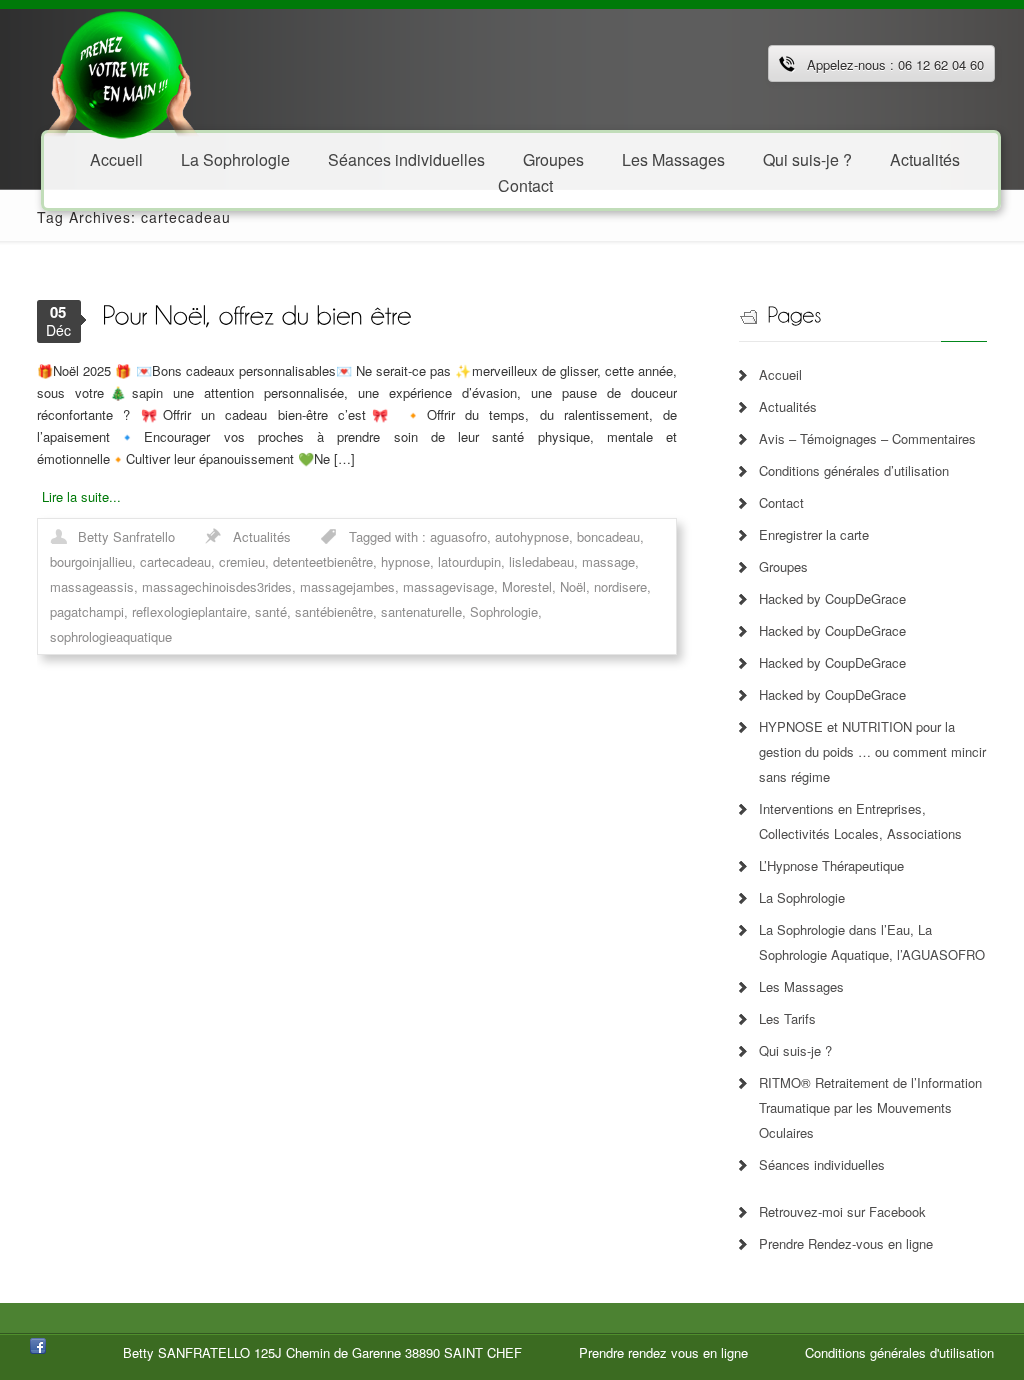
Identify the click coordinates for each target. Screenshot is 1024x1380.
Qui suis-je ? (807, 158)
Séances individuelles (406, 158)
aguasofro (458, 536)
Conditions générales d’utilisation (854, 470)
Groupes (783, 566)
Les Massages (673, 158)
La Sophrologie (235, 158)
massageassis (92, 586)
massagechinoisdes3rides (217, 586)
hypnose (405, 561)
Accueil (116, 158)
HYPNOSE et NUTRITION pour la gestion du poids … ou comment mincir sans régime (872, 751)
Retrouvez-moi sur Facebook (842, 1211)
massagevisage (448, 586)
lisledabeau (541, 561)
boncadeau (608, 536)
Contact (525, 184)
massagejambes (347, 586)
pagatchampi (87, 611)
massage (608, 561)
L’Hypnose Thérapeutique (831, 865)
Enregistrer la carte (814, 534)
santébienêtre (334, 611)
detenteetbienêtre (323, 561)
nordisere (620, 586)
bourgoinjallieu (91, 561)
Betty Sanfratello (126, 536)
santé (271, 611)
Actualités (925, 158)
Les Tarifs (787, 1018)
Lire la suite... (81, 496)
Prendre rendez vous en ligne (663, 1352)
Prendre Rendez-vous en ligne (846, 1243)
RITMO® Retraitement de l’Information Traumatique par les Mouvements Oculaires (870, 1107)
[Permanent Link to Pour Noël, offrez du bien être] (256, 313)
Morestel (527, 586)
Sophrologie (504, 611)
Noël (573, 586)
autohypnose (532, 536)
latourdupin (469, 561)
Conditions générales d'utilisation (899, 1352)
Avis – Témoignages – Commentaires (867, 438)
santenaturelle (421, 611)
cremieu (242, 561)
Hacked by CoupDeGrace (832, 598)
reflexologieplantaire (189, 611)
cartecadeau (175, 561)
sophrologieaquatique (111, 636)
